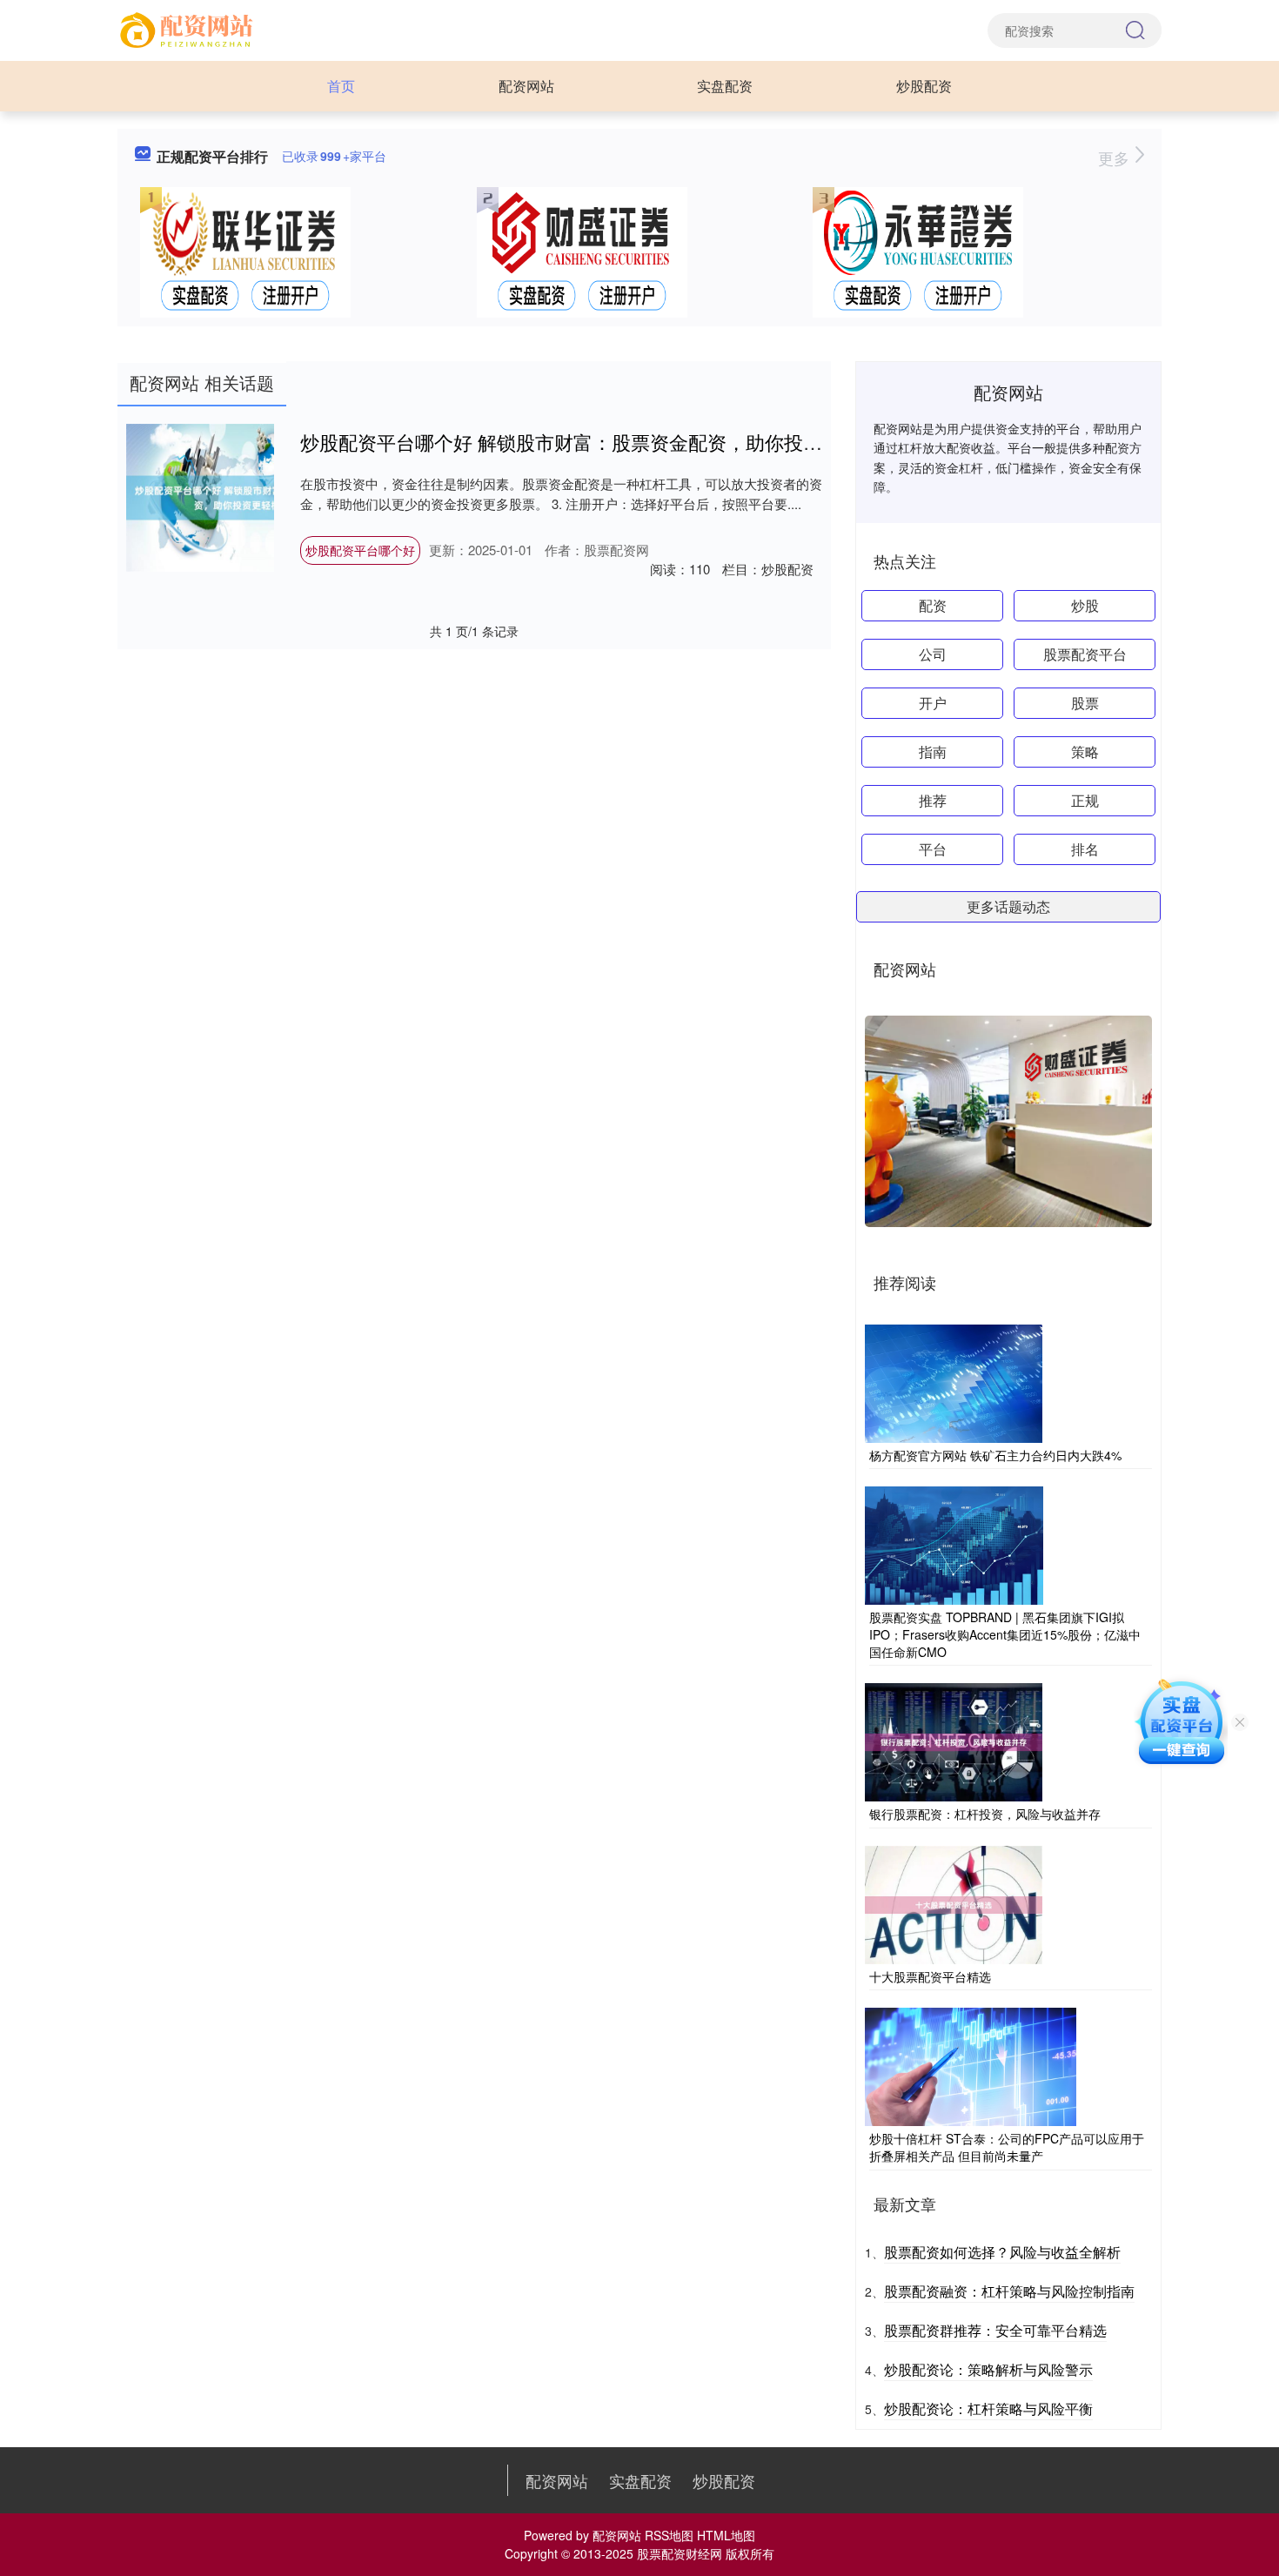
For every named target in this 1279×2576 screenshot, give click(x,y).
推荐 (933, 800)
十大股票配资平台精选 (930, 1976)
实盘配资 (725, 86)
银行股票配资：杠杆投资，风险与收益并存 (985, 1814)
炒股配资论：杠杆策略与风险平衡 (988, 2408)
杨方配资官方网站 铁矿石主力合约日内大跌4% (995, 1455)
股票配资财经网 (680, 2553)
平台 (933, 849)
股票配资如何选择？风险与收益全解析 (1002, 2252)
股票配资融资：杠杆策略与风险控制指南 (1009, 2291)
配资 (933, 605)
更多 (1116, 158)
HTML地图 (726, 2535)
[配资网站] (189, 29)
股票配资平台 (1085, 654)
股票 (1085, 703)
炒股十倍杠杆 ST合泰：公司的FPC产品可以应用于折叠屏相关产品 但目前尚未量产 (1007, 2147)
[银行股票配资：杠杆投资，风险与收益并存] (954, 1741)
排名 (1085, 849)
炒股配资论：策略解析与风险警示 (988, 2369)
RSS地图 (669, 2535)
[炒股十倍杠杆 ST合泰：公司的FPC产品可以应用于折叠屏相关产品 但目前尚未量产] (971, 2065)
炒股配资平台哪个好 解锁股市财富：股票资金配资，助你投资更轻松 (590, 442)
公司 (933, 654)
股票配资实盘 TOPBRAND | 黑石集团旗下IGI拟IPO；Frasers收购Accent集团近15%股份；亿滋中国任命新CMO (1005, 1634)
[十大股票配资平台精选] (954, 1903)
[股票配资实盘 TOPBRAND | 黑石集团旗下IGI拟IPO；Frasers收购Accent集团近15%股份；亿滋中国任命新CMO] (954, 1544)
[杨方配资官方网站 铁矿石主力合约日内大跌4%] (954, 1382)
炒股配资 (924, 86)
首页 (341, 86)
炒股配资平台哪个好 (360, 550)
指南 (933, 751)
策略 (1085, 751)
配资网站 (526, 86)
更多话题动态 (1008, 906)
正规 (1085, 800)
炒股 (1085, 605)
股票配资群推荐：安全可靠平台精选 (995, 2330)
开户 (933, 703)
